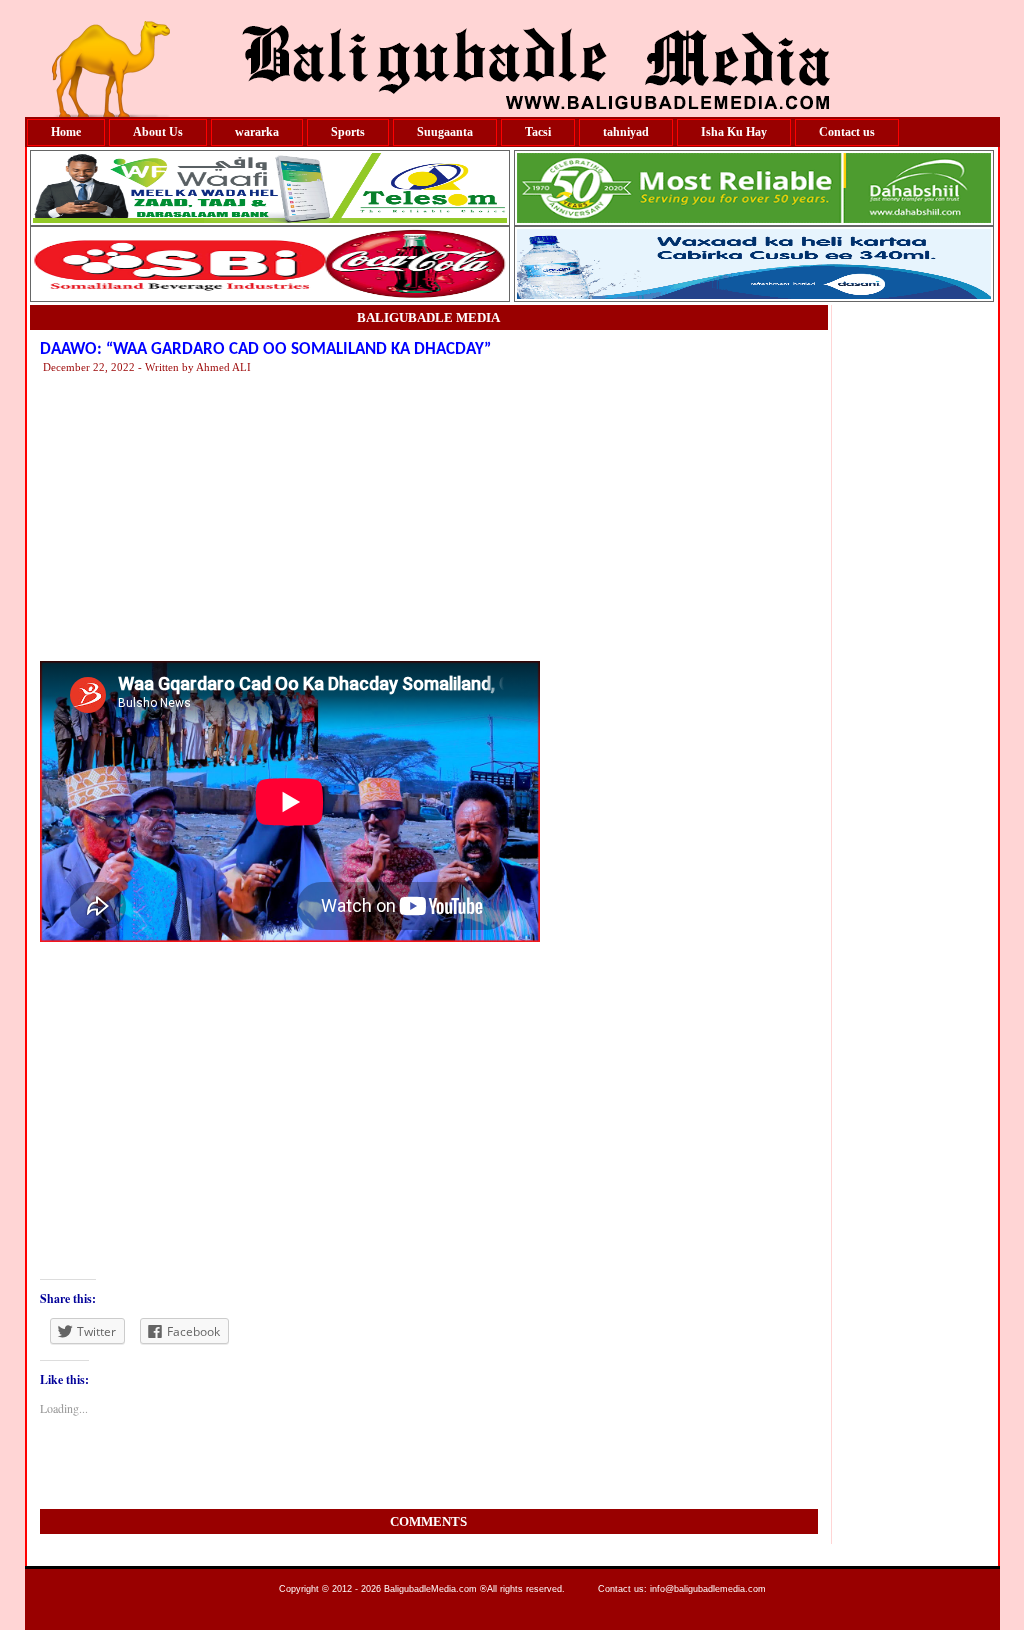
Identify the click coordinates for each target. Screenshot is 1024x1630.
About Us (158, 132)
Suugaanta (445, 132)
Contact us (847, 132)
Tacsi (538, 132)
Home (66, 132)
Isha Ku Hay (734, 132)
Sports (348, 132)
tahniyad (626, 132)
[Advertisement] (645, 516)
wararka (257, 132)
